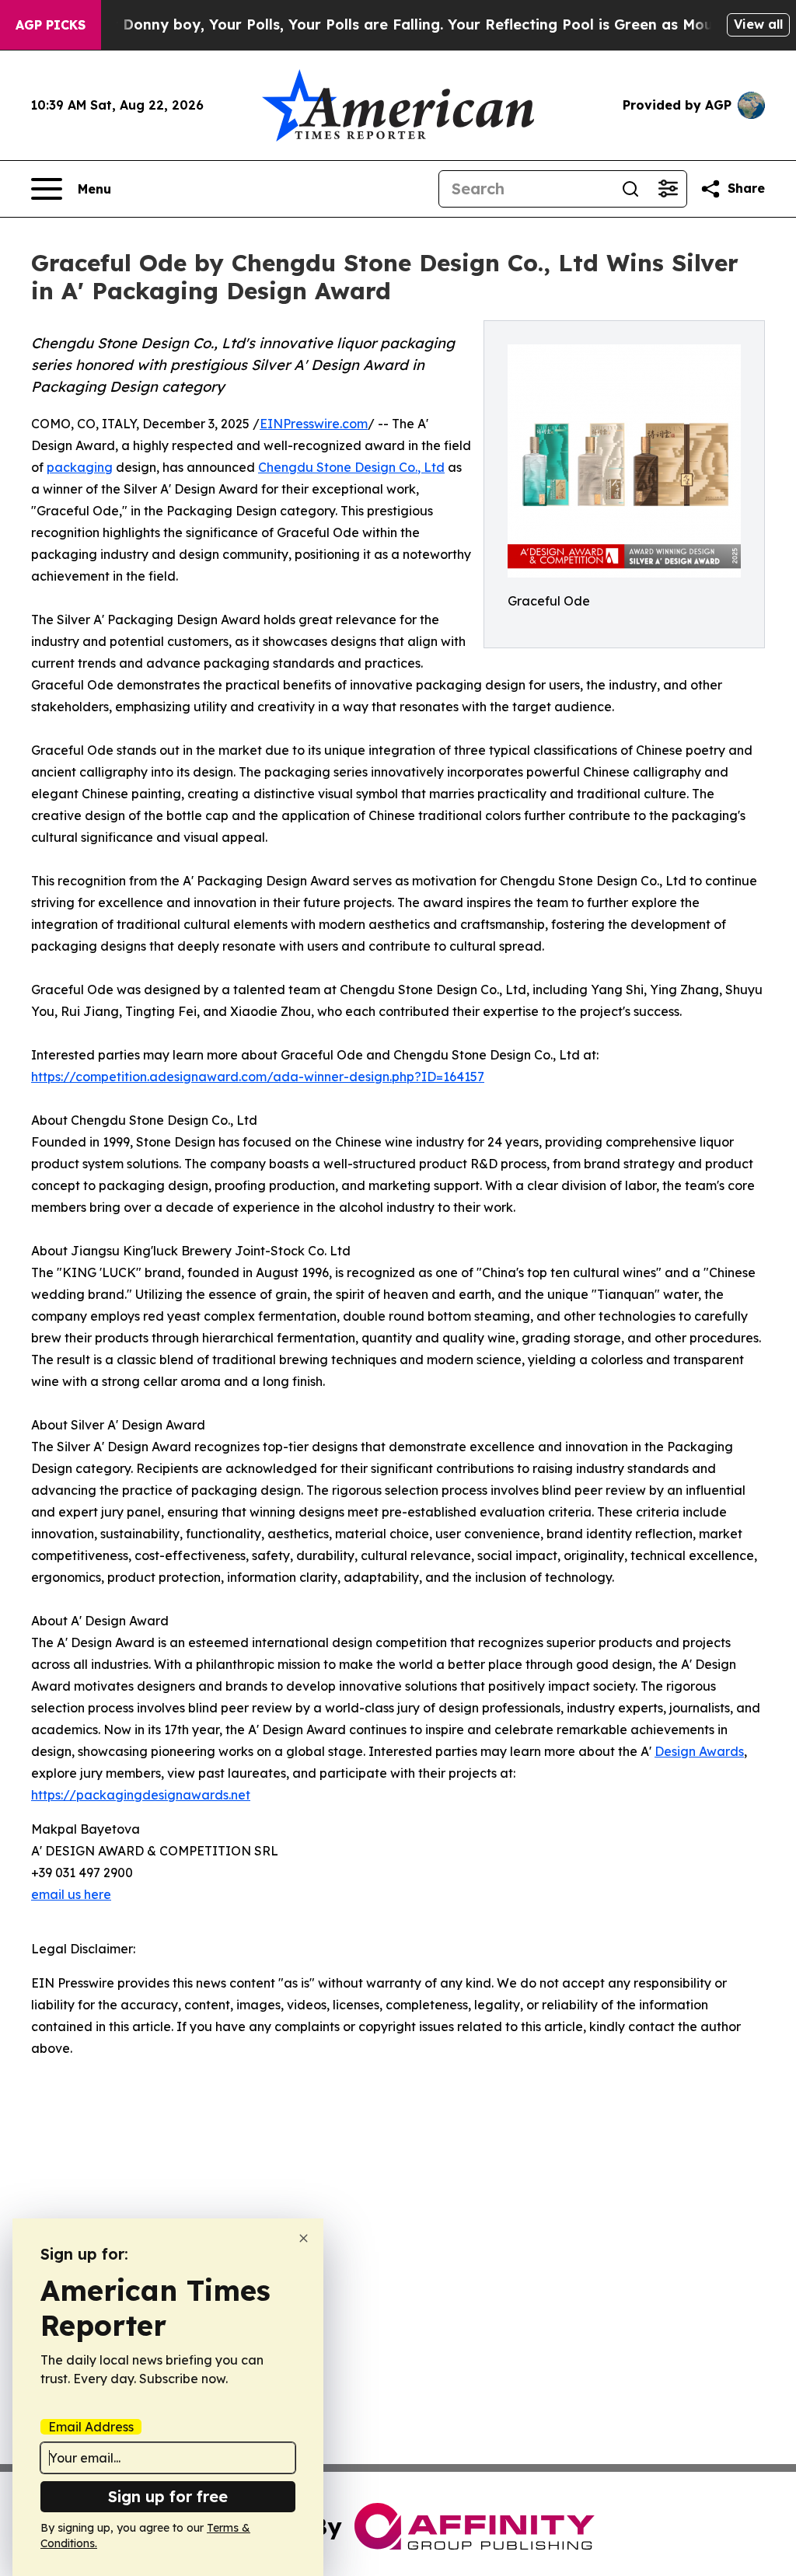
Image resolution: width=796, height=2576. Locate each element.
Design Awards (699, 1751)
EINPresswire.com (314, 424)
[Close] (304, 2238)
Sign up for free (168, 2496)
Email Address (91, 2427)
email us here (71, 1894)
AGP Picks (51, 25)
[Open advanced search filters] (668, 189)
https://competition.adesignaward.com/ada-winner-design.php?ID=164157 (258, 1077)
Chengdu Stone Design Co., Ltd (351, 467)
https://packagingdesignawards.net (141, 1795)
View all (758, 24)
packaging (80, 467)
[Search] (630, 189)
